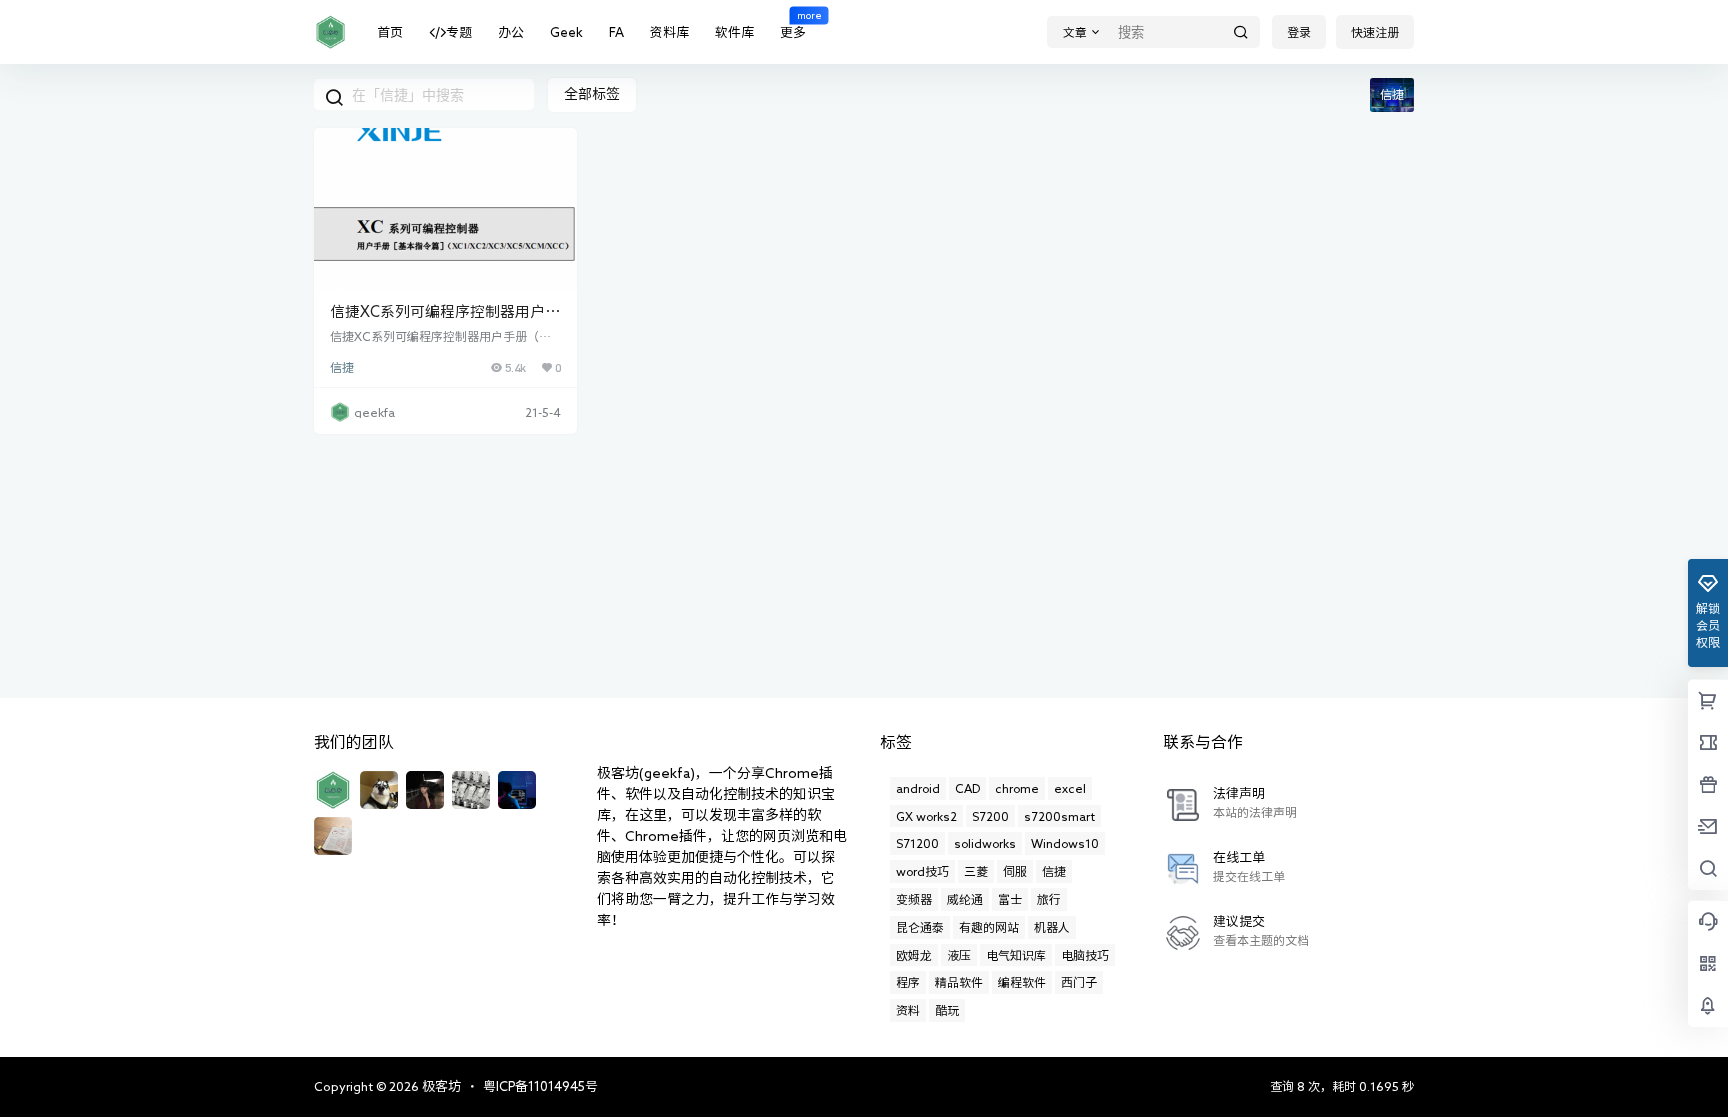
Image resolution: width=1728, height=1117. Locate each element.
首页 (390, 32)
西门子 (1079, 982)
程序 (908, 982)
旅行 (1049, 899)
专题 (459, 32)
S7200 (990, 816)
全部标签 (592, 94)
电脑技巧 (1085, 955)
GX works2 (926, 816)
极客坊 (440, 1086)
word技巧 (922, 871)
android (918, 788)
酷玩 (947, 1010)
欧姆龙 (914, 955)
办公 (511, 32)
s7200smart (1059, 816)
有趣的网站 (989, 927)
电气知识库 (1016, 955)
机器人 (1052, 927)
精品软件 (959, 982)
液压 (959, 955)
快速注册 (1375, 32)
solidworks (985, 843)
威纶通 (965, 899)
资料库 (669, 32)
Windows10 (1065, 843)
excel (1070, 788)
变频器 (914, 899)
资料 (908, 1010)
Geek (566, 32)
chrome (1017, 788)
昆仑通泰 (920, 927)
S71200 (917, 843)
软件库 (734, 32)
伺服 (1015, 871)
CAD (967, 788)
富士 (1010, 899)
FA (616, 32)
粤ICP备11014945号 (540, 1086)
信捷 (342, 367)
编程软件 (1022, 982)
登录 (1299, 32)
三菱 (976, 871)
